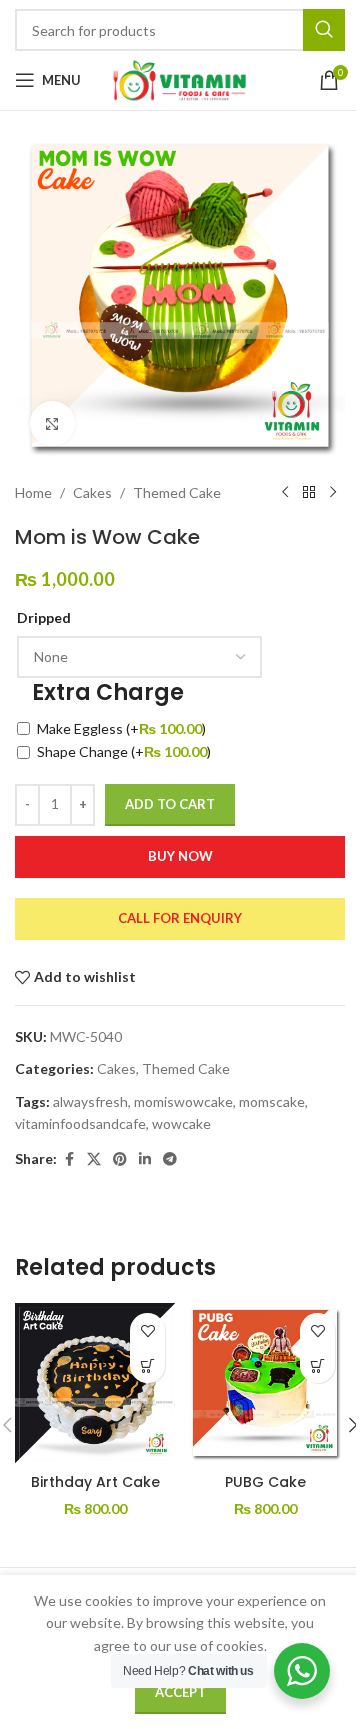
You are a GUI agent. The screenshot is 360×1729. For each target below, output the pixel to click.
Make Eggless (121, 728)
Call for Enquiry (180, 918)
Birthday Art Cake (95, 1482)
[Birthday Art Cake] (95, 1383)
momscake (272, 1101)
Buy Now (180, 856)
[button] (147, 1365)
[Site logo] (180, 78)
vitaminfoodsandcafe (80, 1123)
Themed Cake (177, 492)
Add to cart (170, 804)
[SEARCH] (324, 30)
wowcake (181, 1123)
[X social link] (94, 1159)
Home (33, 492)
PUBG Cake (265, 1482)
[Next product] (333, 493)
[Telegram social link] (170, 1159)
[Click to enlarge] (52, 423)
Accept (180, 1692)
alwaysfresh (90, 1101)
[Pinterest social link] (120, 1159)
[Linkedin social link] (145, 1159)
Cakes (92, 492)
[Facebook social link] (69, 1159)
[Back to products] (309, 493)
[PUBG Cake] (265, 1383)
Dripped (44, 617)
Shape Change (124, 751)
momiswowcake (183, 1101)
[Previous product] (285, 493)
